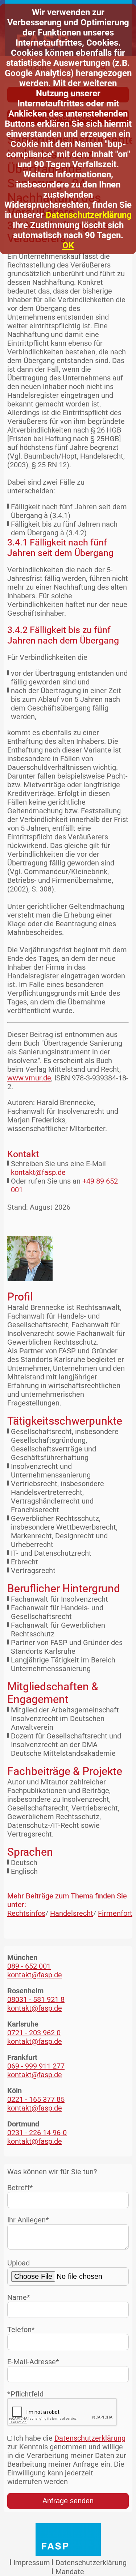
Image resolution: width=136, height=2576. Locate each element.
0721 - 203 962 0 (34, 2033)
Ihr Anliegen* (28, 2220)
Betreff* (20, 2188)
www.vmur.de (29, 1078)
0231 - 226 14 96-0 (37, 2133)
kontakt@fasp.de (38, 1172)
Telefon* (21, 2330)
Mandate (70, 2572)
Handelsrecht (72, 1913)
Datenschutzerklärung (89, 215)
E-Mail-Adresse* (33, 2362)
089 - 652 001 (29, 1966)
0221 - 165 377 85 (36, 2099)
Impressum (32, 2563)
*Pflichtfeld (25, 2394)
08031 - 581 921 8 (36, 1999)
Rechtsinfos (26, 1913)
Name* (19, 2297)
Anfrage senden (68, 2501)
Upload (18, 2263)
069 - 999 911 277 (36, 2066)
